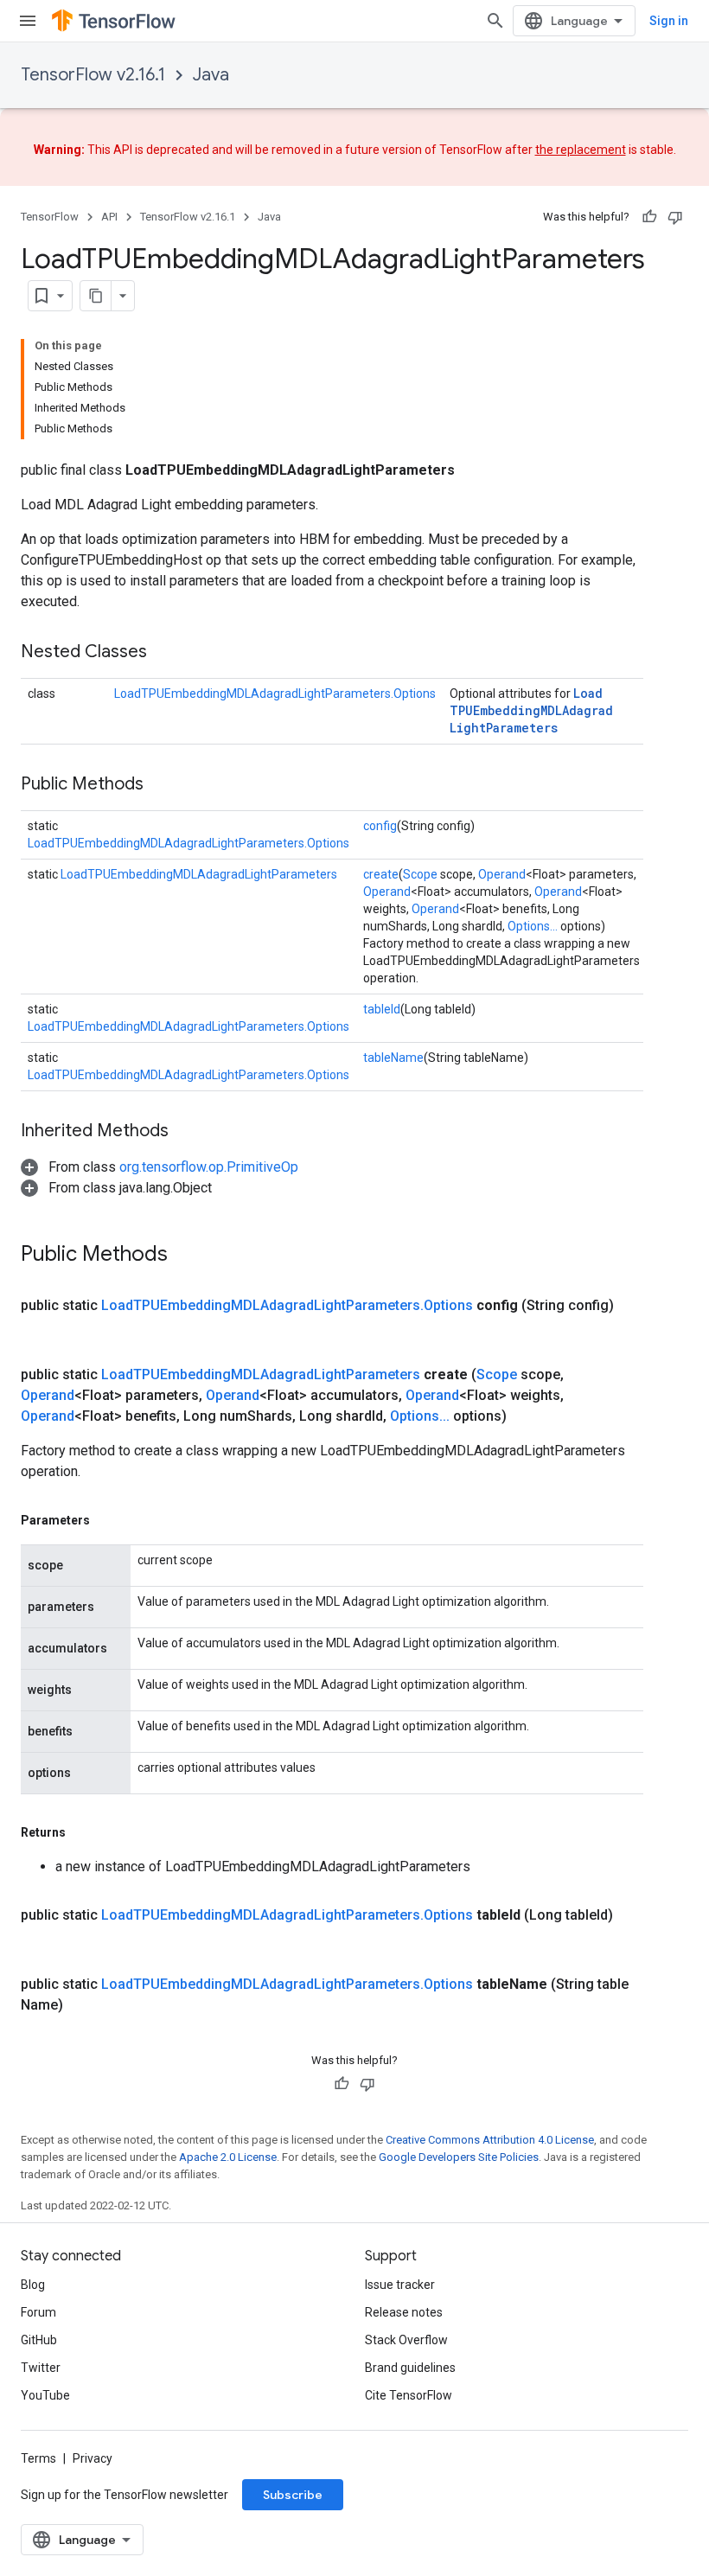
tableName (393, 1058)
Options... (533, 926)
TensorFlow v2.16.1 (93, 75)
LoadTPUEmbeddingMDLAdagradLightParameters (531, 710)
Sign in (669, 21)
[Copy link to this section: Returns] (83, 1832)
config (380, 826)
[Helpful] (649, 217)
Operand (502, 874)
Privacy (93, 2458)
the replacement (581, 150)
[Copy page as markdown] (96, 296)
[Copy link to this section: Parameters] (107, 1520)
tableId (382, 1009)
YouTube (45, 2395)
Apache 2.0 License (228, 2157)
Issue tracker (400, 2285)
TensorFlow (50, 217)
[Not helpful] (675, 217)
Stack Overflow (406, 2340)
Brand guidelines (410, 2368)
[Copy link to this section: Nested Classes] (164, 653)
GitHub (39, 2340)
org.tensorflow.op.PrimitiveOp (209, 1167)
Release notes (404, 2312)
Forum (38, 2312)
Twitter (41, 2368)
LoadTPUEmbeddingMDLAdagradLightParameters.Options (275, 694)
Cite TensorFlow (409, 2395)
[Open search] (495, 21)
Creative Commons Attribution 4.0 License (490, 2140)
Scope (420, 874)
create (381, 874)
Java (211, 75)
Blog (33, 2285)
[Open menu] (28, 21)
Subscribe (293, 2495)
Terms (38, 2458)
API (109, 217)
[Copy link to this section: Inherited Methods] (186, 1132)
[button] (160, 1167)
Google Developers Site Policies (459, 2157)
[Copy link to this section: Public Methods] (161, 785)
